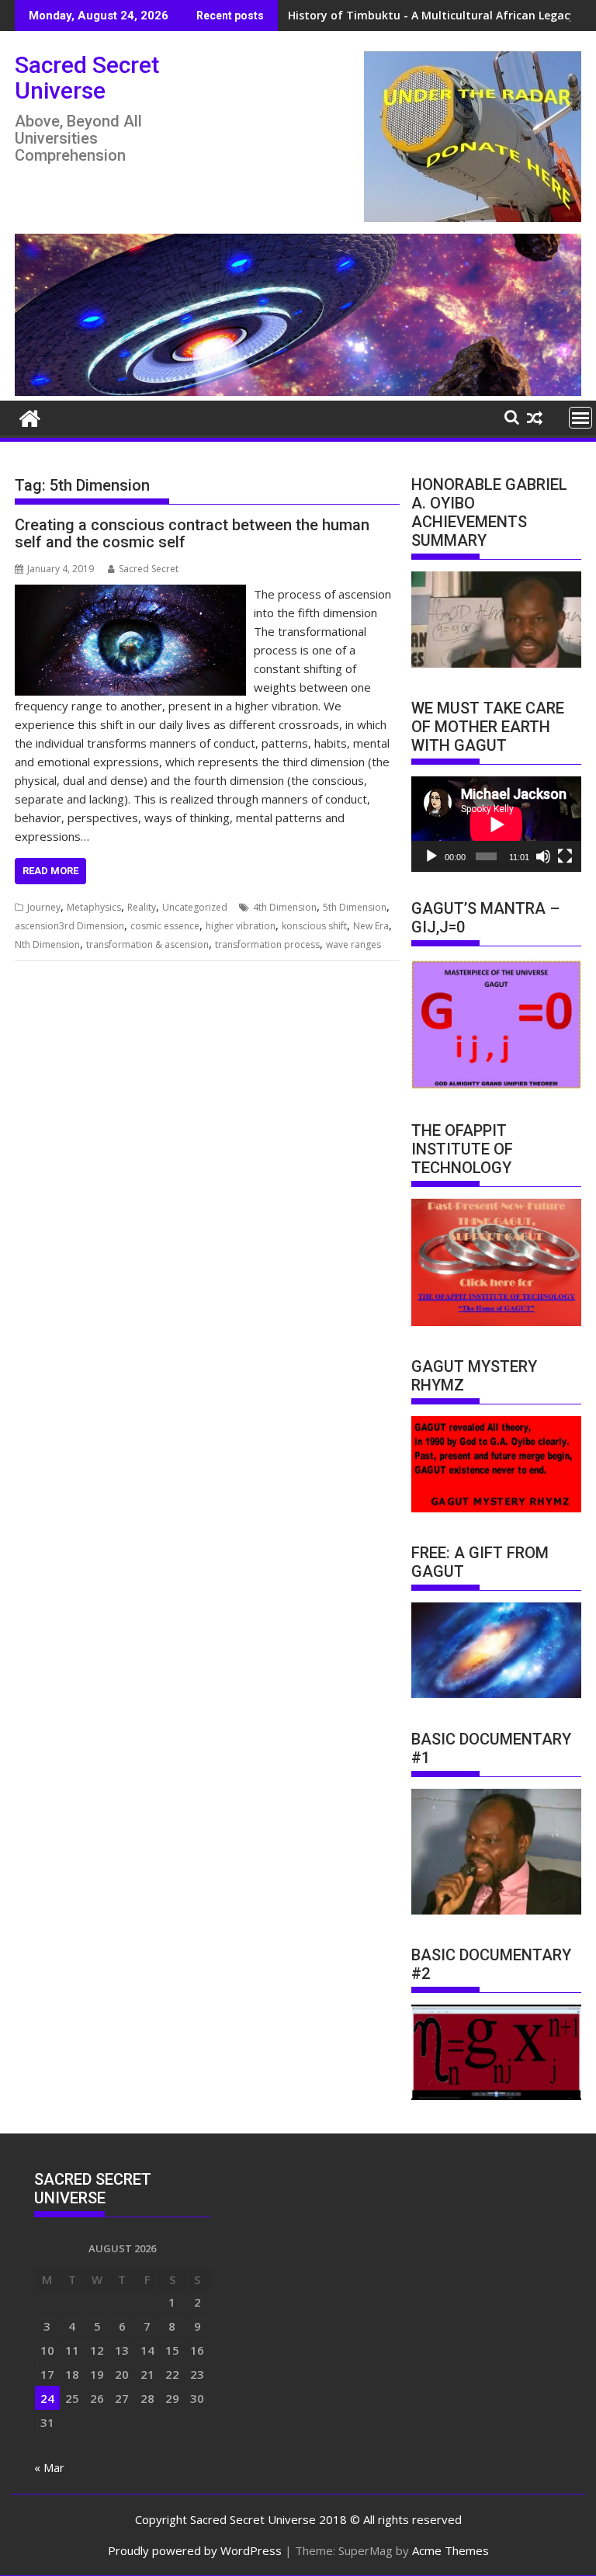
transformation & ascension (147, 944)
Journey (44, 907)
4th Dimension (285, 907)
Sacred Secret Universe (87, 78)
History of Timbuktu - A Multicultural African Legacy (432, 15)
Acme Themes (450, 2550)
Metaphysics (94, 907)
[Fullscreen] (565, 856)
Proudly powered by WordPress (195, 2550)
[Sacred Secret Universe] (298, 391)
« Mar (49, 2467)
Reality (142, 907)
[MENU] (580, 418)
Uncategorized (195, 907)
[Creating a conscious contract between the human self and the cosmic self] (130, 594)
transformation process (267, 944)
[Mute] (543, 856)
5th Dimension (355, 907)
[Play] (431, 856)
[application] (496, 824)
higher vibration (241, 926)
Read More (50, 871)
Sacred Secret (149, 569)
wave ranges (353, 944)
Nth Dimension (47, 944)
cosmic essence (165, 926)
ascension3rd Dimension (69, 926)
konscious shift (314, 926)
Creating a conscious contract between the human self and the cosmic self (192, 533)
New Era (371, 926)
